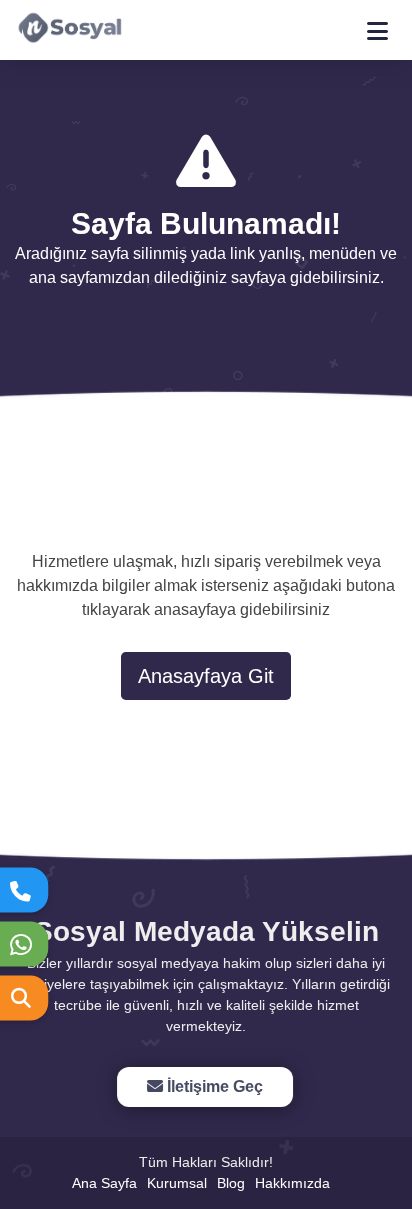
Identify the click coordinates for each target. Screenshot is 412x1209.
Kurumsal (177, 1183)
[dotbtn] (386, 22)
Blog (231, 1183)
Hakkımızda (292, 1183)
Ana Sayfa (104, 1183)
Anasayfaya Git (206, 676)
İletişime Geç (212, 1086)
